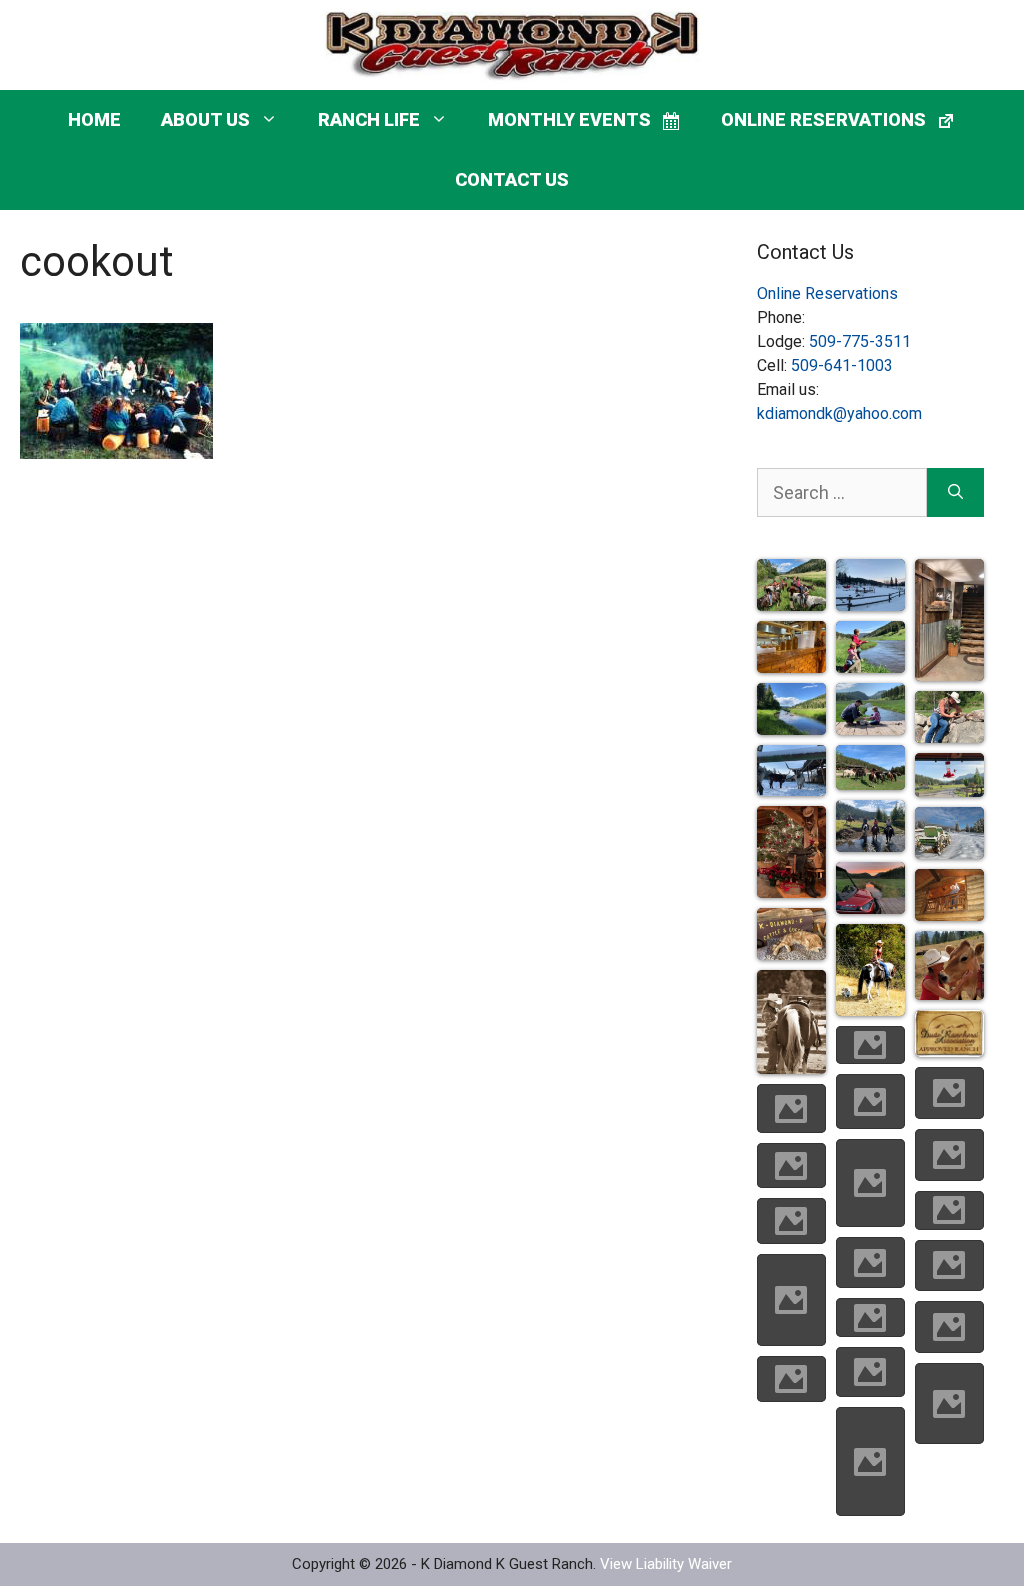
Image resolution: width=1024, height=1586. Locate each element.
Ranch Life (369, 119)
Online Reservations (827, 293)
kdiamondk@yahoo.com (839, 413)
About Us (205, 119)
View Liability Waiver (666, 1564)
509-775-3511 (860, 341)
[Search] (955, 492)
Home (94, 119)
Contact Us (512, 179)
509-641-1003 (842, 365)
